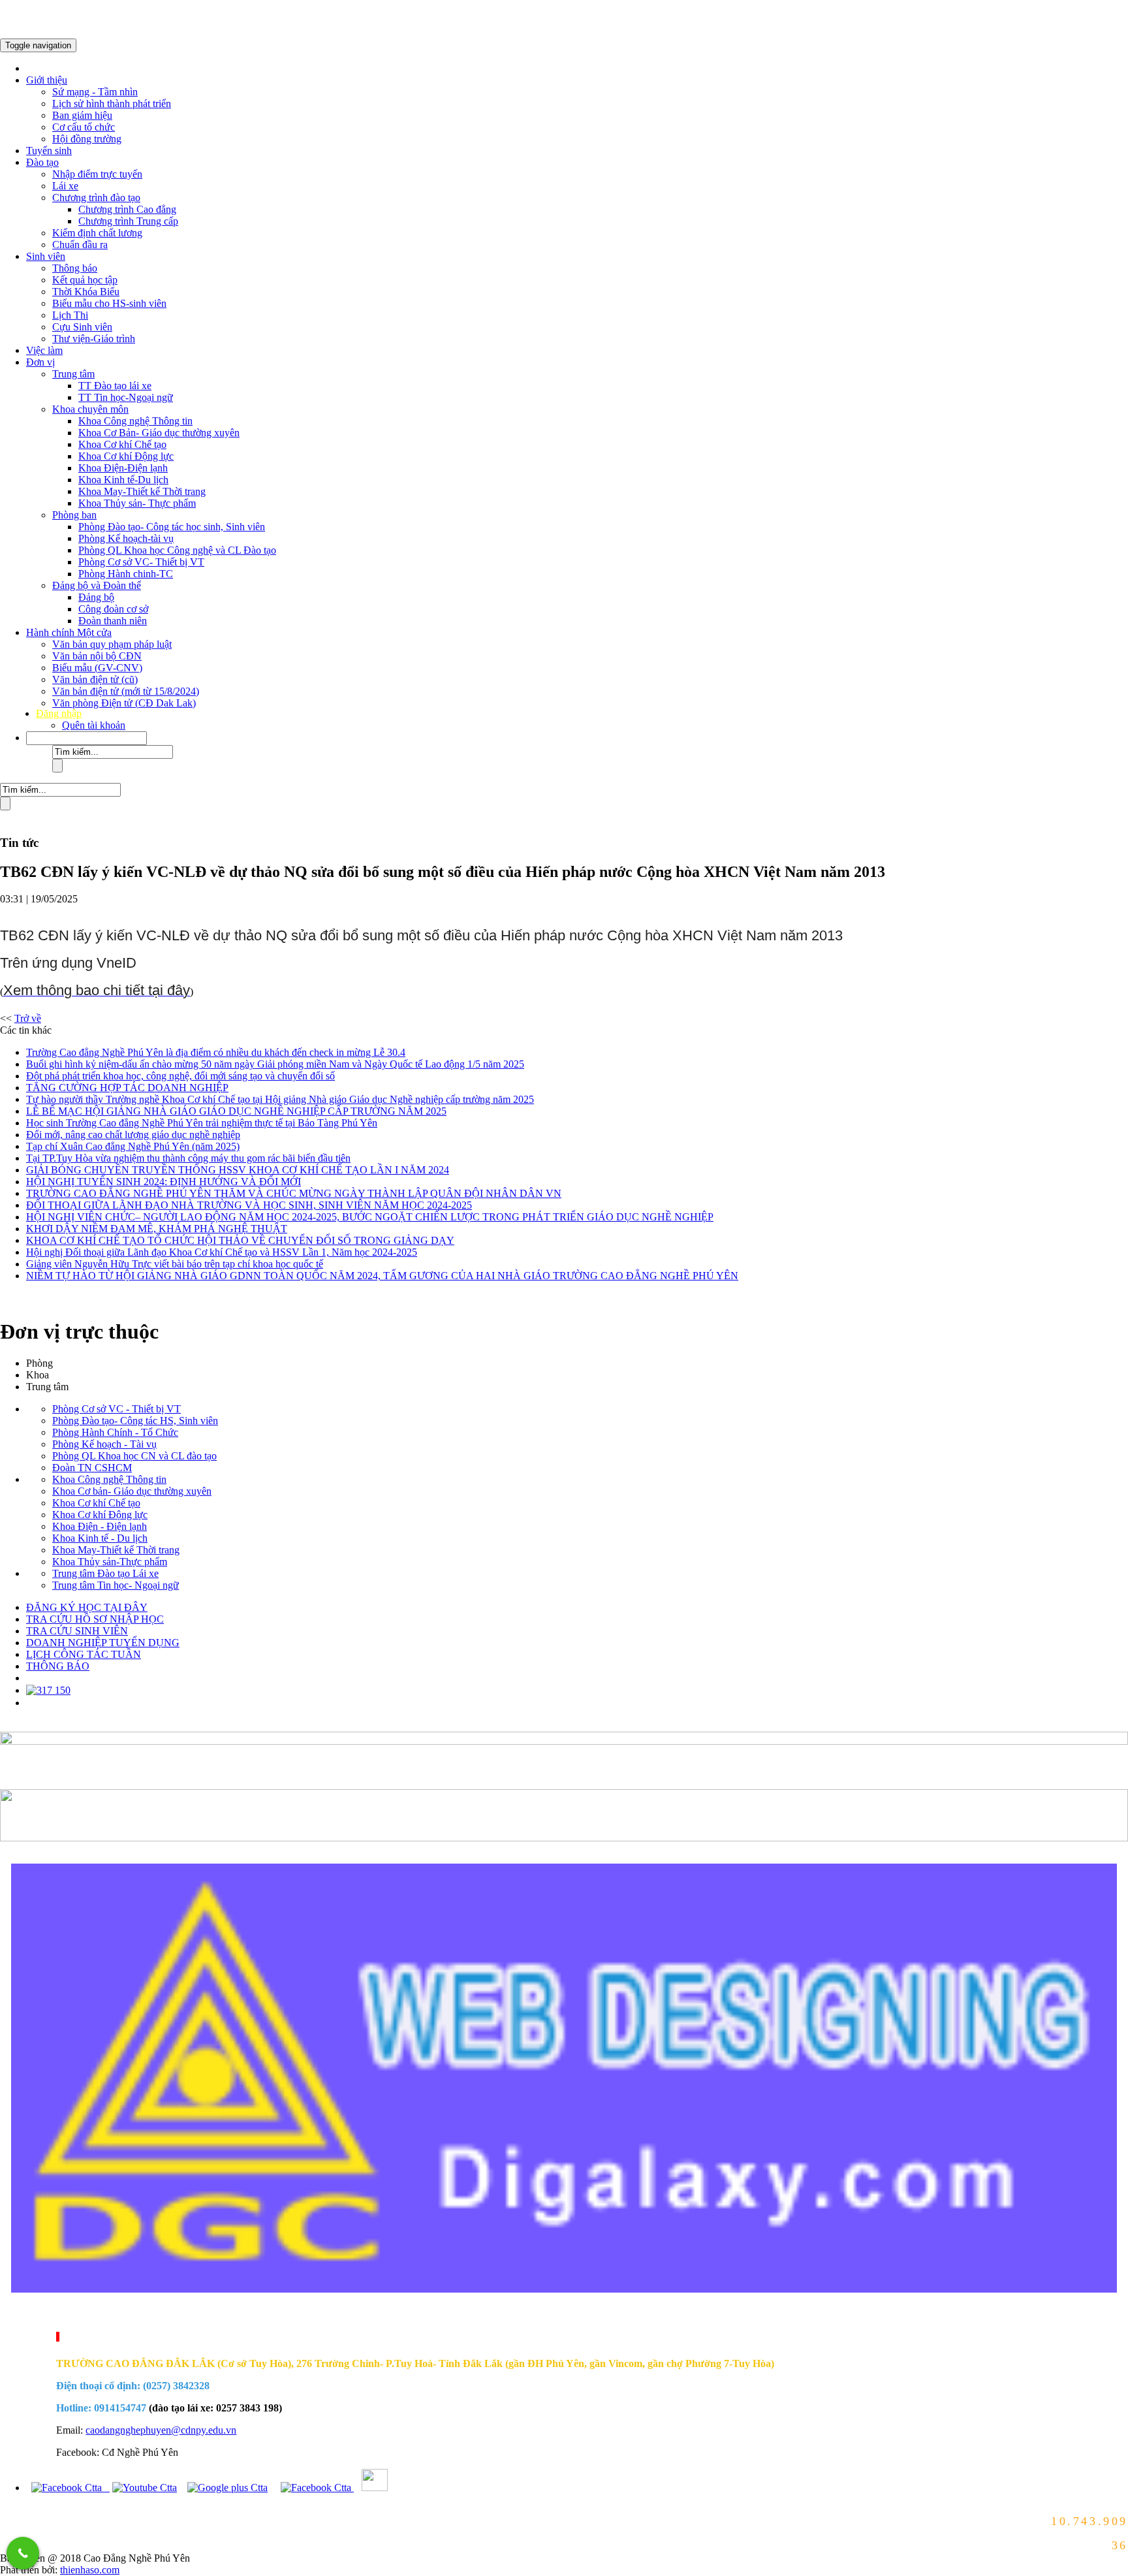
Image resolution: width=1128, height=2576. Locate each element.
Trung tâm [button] (73, 374)
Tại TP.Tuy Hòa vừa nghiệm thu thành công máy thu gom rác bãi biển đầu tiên (188, 1158)
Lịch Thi (70, 315)
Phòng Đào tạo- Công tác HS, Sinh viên (135, 1421)
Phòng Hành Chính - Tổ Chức (115, 1432)
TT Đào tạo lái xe (115, 386)
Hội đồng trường (87, 139)
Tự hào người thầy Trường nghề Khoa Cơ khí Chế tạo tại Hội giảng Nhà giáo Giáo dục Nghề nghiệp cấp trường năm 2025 (280, 1099)
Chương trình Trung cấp (128, 221)
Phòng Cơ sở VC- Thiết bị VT (141, 562)
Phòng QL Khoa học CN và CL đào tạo (134, 1456)
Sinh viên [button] (46, 256)
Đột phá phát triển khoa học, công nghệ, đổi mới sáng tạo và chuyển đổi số (180, 1076)
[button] (86, 738)
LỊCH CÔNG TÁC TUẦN (84, 1654)
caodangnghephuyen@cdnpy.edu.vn (161, 2430)
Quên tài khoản (94, 725)
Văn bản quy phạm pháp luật (112, 644)
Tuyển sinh (49, 151)
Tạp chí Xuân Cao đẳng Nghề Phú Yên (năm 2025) (133, 1146)
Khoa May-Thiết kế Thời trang (142, 491)
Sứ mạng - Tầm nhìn (95, 92)
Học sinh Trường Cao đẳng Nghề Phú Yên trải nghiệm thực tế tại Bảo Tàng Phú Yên (202, 1123)
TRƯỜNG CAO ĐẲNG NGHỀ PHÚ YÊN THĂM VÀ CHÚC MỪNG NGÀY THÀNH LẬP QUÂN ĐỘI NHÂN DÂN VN (294, 1193)
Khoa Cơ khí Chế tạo (122, 444)
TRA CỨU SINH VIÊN (77, 1631)
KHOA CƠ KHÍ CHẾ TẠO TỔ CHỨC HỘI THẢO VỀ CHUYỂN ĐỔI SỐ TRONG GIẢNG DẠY (240, 1240)
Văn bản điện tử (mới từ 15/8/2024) (126, 691)
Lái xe (65, 186)
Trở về (28, 1018)
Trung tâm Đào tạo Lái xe (105, 1573)
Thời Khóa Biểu (86, 292)
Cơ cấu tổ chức (84, 127)
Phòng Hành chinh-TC (126, 574)
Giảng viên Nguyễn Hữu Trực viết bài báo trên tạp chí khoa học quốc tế (175, 1264)
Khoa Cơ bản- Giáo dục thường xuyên (132, 1491)
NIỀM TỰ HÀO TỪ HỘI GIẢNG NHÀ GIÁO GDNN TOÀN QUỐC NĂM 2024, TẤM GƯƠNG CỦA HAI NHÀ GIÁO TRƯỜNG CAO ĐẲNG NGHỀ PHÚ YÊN (382, 1276)
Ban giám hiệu (82, 115)
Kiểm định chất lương (97, 233)
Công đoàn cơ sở (113, 609)
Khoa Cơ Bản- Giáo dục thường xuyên (159, 433)
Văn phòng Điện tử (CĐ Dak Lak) (124, 703)
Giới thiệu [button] (47, 80)
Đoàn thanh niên (113, 621)
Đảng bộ (96, 597)
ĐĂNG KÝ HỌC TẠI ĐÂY (87, 1607)
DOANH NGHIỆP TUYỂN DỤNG (103, 1643)
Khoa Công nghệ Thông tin (135, 421)
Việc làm (44, 350)
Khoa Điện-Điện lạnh (123, 468)
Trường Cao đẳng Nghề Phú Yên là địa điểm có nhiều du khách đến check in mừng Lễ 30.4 (216, 1052)
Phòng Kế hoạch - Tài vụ (104, 1444)
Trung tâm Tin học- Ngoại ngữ (116, 1585)
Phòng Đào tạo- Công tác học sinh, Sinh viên (172, 527)
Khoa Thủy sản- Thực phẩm (137, 503)
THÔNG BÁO (58, 1666)
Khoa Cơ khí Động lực (126, 456)
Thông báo (75, 268)
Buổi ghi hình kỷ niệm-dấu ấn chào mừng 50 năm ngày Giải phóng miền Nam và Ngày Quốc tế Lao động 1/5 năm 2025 (275, 1064)
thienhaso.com (15, 2315)
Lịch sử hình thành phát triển (112, 103)
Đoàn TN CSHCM (92, 1468)
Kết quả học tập (85, 280)
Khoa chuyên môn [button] (90, 409)
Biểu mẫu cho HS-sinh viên (109, 303)
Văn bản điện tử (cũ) (95, 679)
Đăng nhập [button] (59, 713)
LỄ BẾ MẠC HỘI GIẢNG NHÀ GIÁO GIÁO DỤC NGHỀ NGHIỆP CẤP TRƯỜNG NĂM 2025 (236, 1111)
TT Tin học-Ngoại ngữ (126, 397)
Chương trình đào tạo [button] (96, 198)
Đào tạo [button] (42, 162)
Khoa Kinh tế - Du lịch (100, 1538)
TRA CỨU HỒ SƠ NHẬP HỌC (95, 1619)
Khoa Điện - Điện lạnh (100, 1526)
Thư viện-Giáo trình (94, 339)
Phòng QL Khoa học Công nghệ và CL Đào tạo (177, 550)
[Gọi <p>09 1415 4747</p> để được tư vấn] (23, 2553)
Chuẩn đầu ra (80, 245)
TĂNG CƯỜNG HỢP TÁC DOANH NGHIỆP (127, 1088)
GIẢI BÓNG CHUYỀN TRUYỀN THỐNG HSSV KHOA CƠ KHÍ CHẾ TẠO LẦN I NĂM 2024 (238, 1170)
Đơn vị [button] (40, 362)
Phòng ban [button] (74, 515)
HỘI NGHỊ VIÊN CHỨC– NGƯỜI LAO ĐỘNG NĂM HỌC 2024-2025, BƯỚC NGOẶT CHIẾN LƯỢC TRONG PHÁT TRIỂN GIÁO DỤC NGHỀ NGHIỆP (370, 1217)
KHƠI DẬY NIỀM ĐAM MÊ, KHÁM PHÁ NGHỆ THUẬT (157, 1229)
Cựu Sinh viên (82, 327)
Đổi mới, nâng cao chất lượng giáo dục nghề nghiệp (133, 1135)
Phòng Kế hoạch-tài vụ (126, 538)
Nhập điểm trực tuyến (97, 174)
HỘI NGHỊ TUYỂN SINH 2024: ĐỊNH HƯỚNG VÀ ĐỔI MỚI (164, 1182)
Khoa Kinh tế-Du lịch (123, 480)
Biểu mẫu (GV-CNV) (97, 668)
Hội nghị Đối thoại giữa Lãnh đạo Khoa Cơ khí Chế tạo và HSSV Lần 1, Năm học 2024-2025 (222, 1252)
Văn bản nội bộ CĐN (97, 656)
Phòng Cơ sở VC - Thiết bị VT (117, 1409)
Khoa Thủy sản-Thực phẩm (110, 1562)
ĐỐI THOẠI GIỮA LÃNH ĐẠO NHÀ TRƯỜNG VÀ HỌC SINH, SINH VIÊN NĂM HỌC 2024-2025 (249, 1205)
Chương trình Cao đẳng (127, 209)
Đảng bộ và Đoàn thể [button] (97, 585)
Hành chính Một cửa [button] (69, 632)
